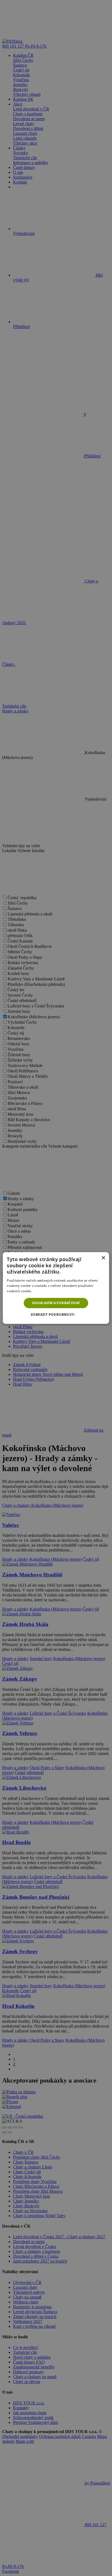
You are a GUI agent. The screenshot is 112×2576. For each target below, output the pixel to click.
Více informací (44, 1291)
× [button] (103, 1258)
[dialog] (56, 1288)
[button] (56, 1315)
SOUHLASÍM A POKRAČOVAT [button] (56, 1303)
